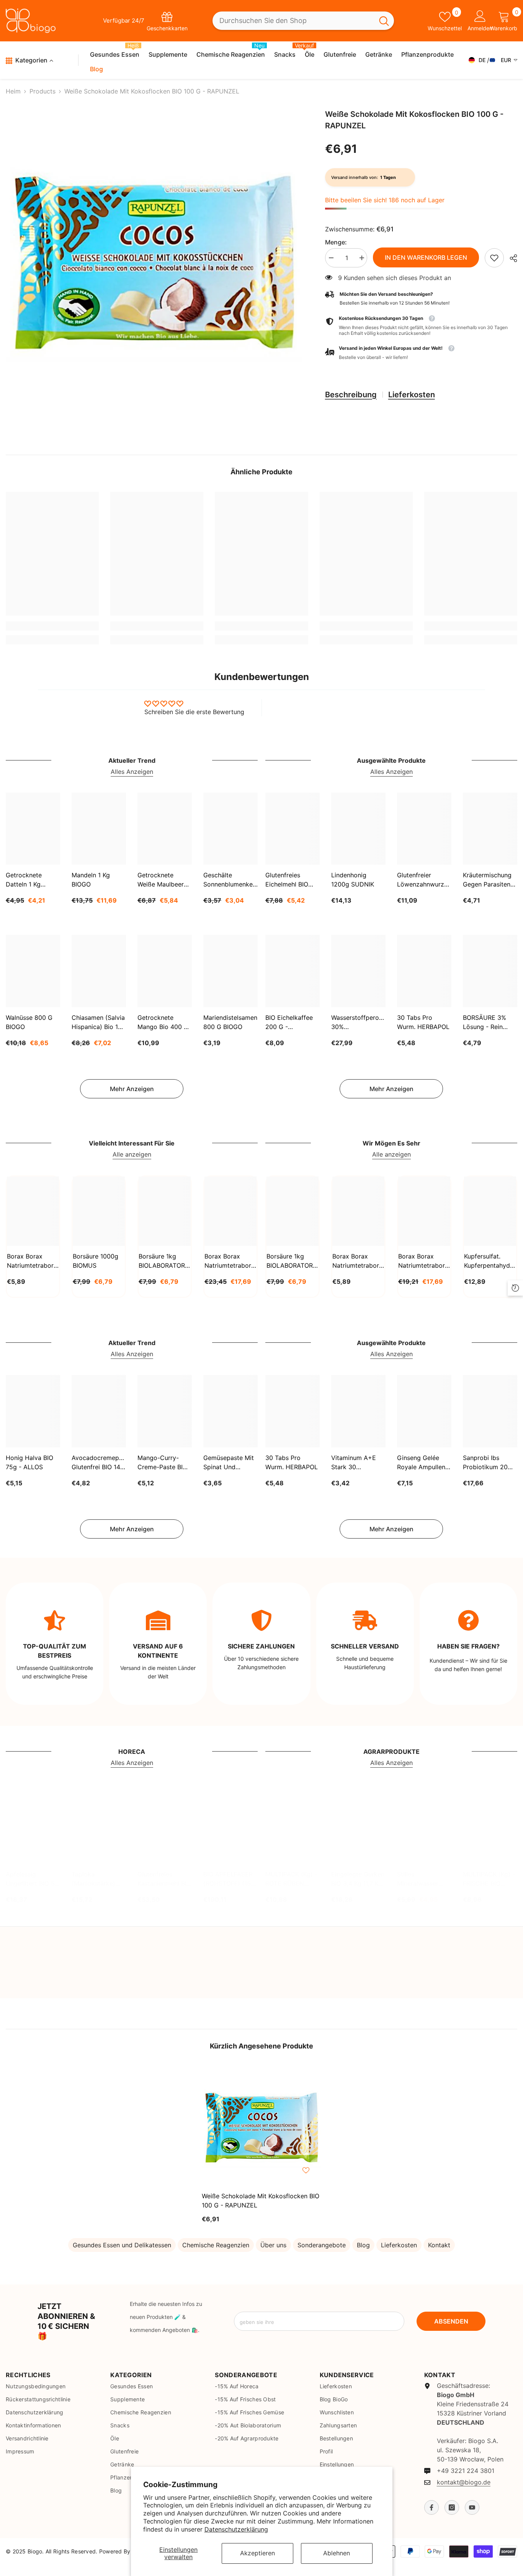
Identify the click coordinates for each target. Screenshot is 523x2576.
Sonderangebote (322, 2245)
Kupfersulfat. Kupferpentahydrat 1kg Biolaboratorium (490, 1261)
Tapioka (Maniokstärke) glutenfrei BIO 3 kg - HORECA (95, 1879)
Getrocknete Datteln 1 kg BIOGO (24, 880)
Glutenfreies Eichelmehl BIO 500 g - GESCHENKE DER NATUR (291, 880)
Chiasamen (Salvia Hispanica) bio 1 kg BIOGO (98, 1023)
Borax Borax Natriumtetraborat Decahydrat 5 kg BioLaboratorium (424, 1261)
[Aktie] (511, 258)
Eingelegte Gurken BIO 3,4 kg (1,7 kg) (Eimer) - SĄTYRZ (358, 1879)
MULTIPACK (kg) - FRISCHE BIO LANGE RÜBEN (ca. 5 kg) (489, 1879)
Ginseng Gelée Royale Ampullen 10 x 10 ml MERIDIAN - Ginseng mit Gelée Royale (424, 1463)
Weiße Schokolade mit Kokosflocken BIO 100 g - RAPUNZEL (261, 2201)
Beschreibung (351, 395)
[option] (154, 258)
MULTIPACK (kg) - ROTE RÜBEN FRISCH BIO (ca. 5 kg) (292, 1879)
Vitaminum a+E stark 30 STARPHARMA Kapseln (354, 1463)
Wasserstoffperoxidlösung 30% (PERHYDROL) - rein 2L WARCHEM (358, 1023)
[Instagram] (452, 2507)
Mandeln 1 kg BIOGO (91, 880)
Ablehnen (337, 2553)
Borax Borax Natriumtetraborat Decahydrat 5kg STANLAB (230, 1261)
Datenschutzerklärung (236, 2529)
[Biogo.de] (29, 1981)
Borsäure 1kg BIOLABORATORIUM (165, 1261)
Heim (13, 91)
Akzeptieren (257, 2553)
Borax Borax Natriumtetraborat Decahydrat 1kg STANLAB (33, 1261)
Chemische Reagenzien (216, 2245)
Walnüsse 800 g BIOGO (29, 1022)
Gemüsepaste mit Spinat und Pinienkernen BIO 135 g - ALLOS (229, 1463)
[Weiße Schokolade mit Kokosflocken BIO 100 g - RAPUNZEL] (261, 2126)
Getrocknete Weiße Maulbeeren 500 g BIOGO (164, 880)
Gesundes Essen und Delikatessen (122, 2245)
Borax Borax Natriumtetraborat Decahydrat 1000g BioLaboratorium (358, 1261)
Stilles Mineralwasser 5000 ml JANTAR (422, 1879)
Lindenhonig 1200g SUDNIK (353, 880)
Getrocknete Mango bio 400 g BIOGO (163, 1023)
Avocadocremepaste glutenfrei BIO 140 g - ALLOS (99, 1463)
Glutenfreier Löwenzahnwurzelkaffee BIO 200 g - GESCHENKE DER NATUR (424, 880)
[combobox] (293, 21)
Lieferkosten (412, 395)
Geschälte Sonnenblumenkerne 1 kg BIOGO (230, 880)
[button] (421, 353)
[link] (494, 258)
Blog (363, 2245)
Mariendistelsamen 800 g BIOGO (230, 1022)
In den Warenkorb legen (426, 257)
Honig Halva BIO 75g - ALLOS (29, 1462)
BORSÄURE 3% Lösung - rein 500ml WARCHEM (489, 1023)
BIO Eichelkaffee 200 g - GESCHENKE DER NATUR (291, 1023)
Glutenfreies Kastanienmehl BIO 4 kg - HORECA (164, 1879)
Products (42, 91)
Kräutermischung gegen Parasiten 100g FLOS (487, 880)
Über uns (273, 2245)
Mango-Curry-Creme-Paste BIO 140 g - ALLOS (162, 1463)
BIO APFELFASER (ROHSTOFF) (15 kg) (228, 1879)
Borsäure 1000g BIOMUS (96, 1261)
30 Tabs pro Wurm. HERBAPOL (423, 1022)
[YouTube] (472, 2507)
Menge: (336, 242)
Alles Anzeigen (132, 772)
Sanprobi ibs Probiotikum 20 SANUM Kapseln (486, 1463)
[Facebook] (431, 2507)
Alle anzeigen (132, 1154)
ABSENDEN (451, 2321)
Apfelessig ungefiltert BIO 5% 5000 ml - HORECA (33, 1879)
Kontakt (439, 2245)
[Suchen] (303, 21)
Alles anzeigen (95, 1947)
